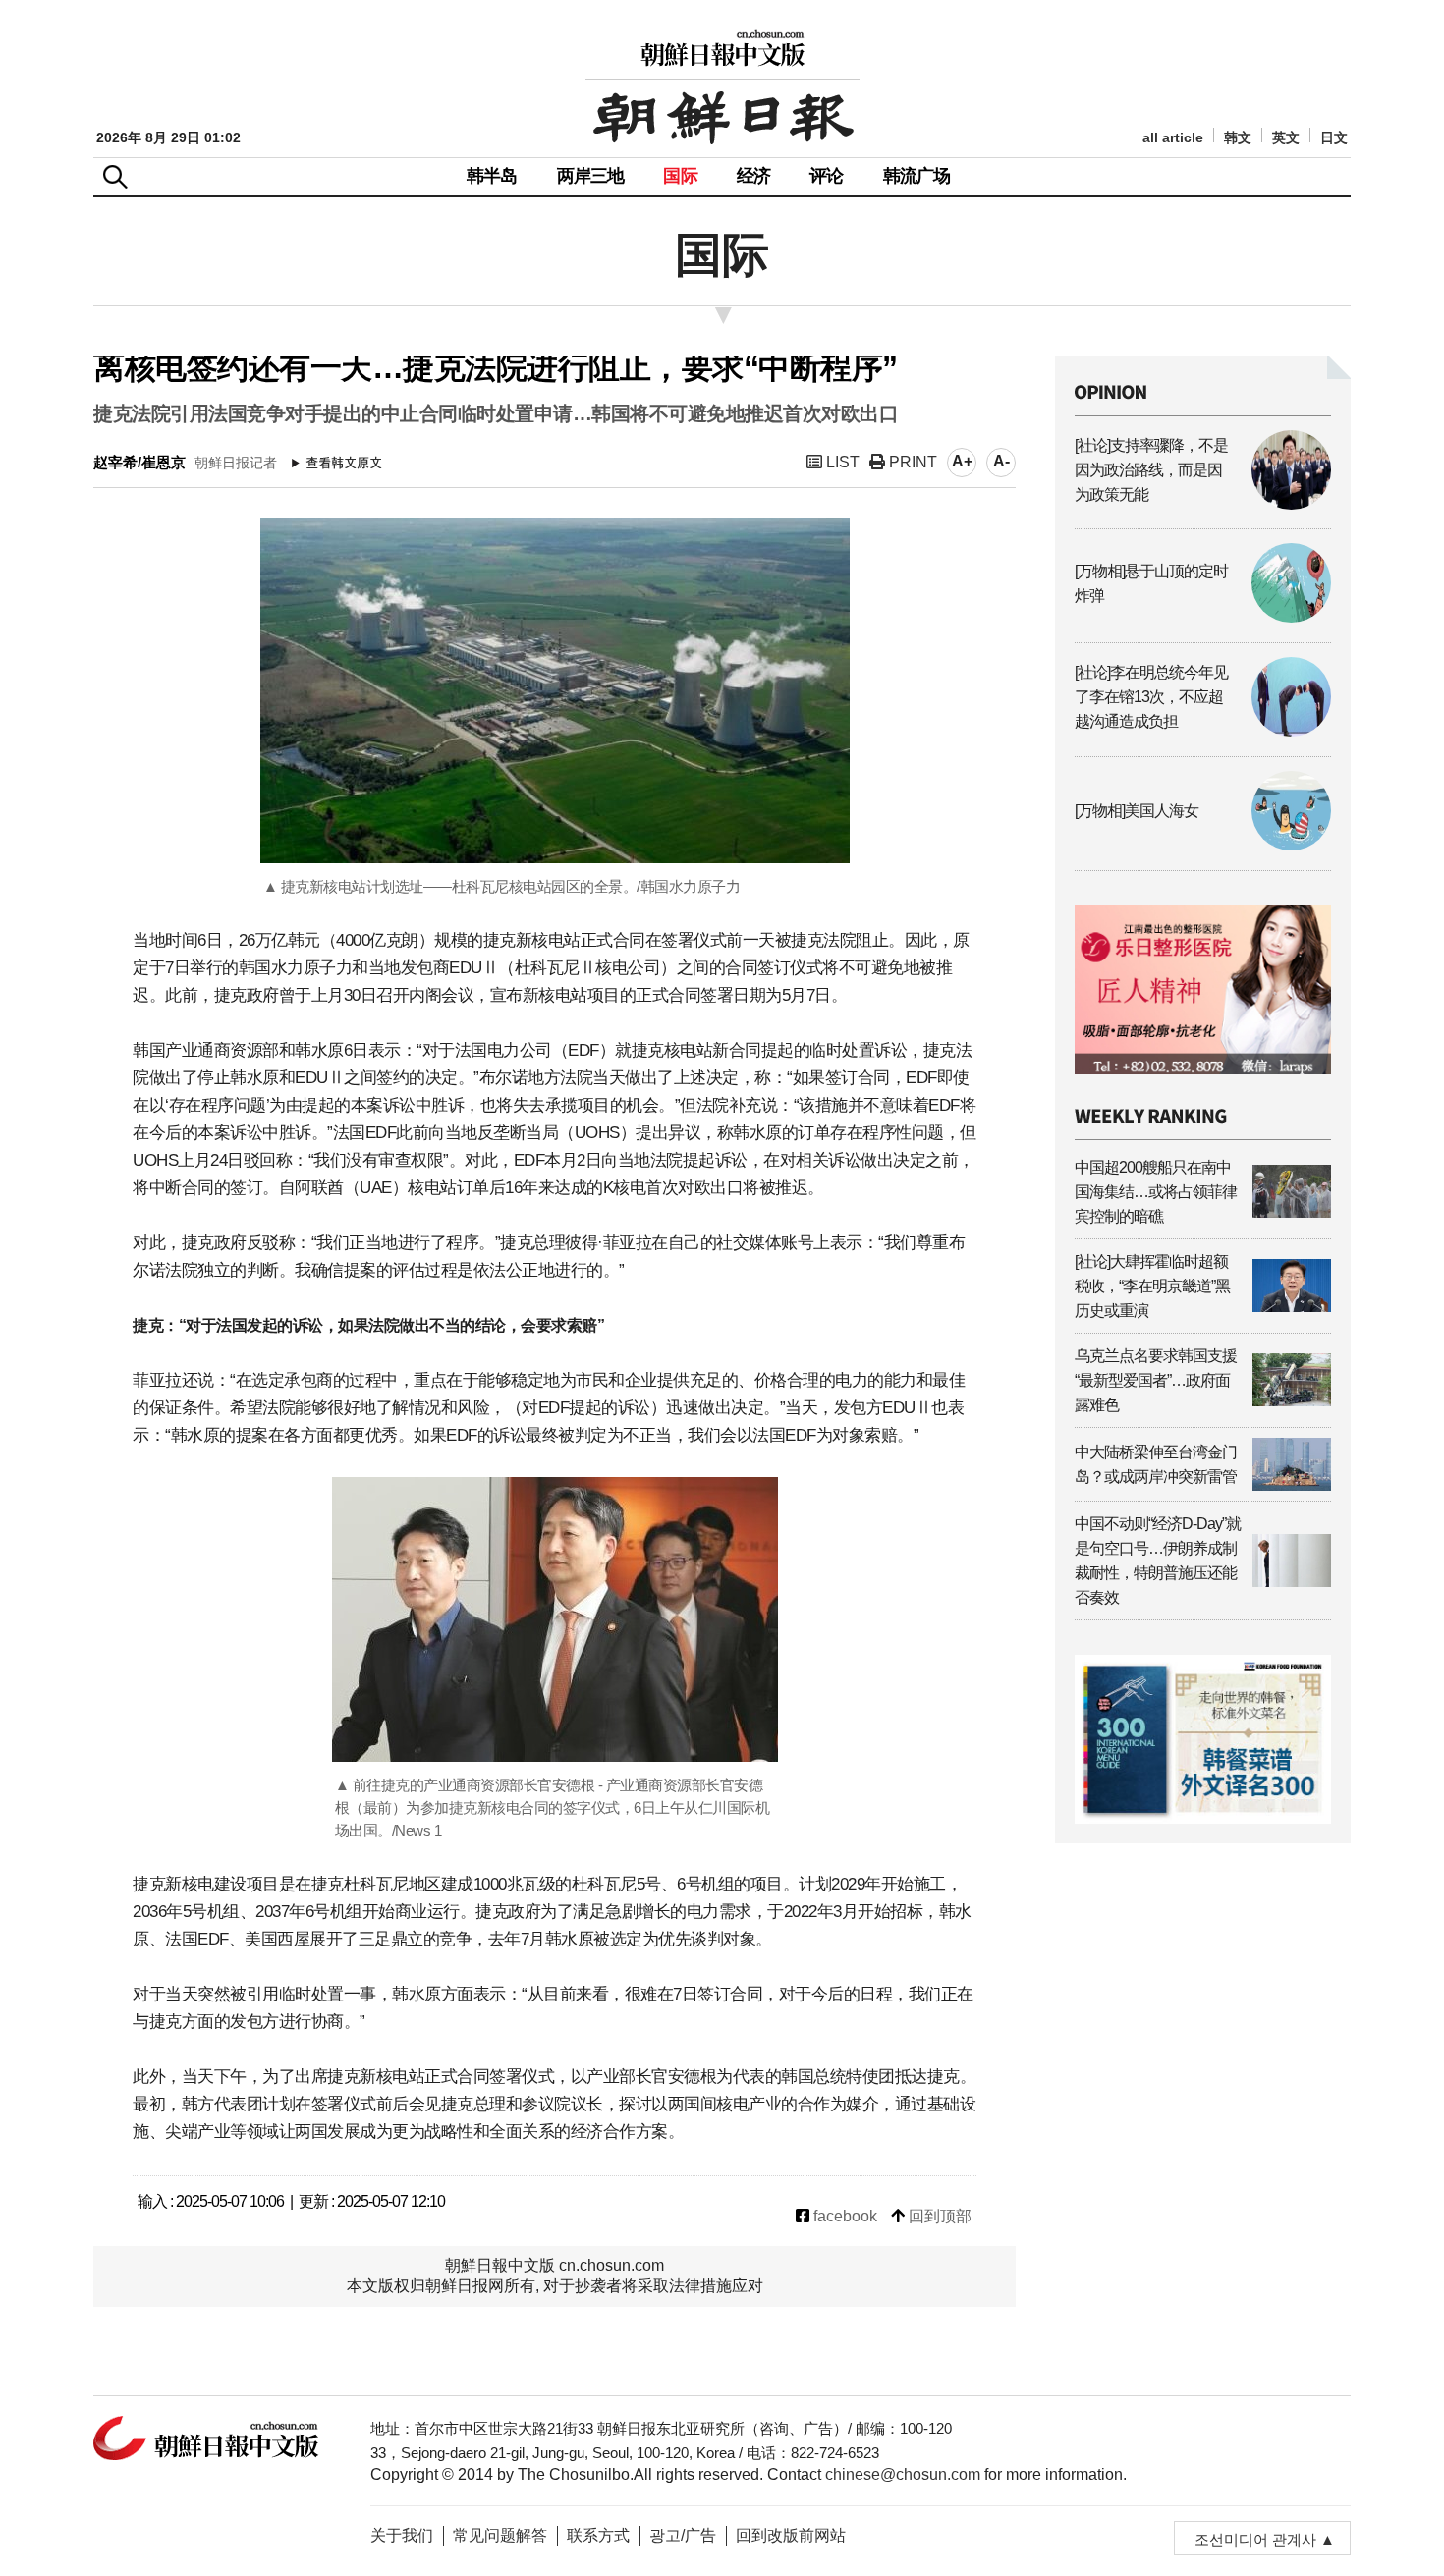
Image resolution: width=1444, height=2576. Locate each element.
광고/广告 (683, 2535)
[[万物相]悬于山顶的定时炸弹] (1203, 617)
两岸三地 (591, 176)
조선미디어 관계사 (1255, 2539)
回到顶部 (938, 2216)
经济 (753, 176)
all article (1173, 138)
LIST (841, 462)
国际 (680, 176)
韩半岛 (492, 176)
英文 (1286, 138)
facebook (843, 2216)
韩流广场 (917, 176)
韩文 (1238, 138)
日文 (1334, 138)
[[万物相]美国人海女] (1203, 845)
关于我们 (402, 2535)
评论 (826, 176)
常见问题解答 (500, 2535)
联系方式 (598, 2535)
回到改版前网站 (791, 2535)
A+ (962, 461)
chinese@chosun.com (903, 2474)
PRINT (911, 462)
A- (1001, 461)
